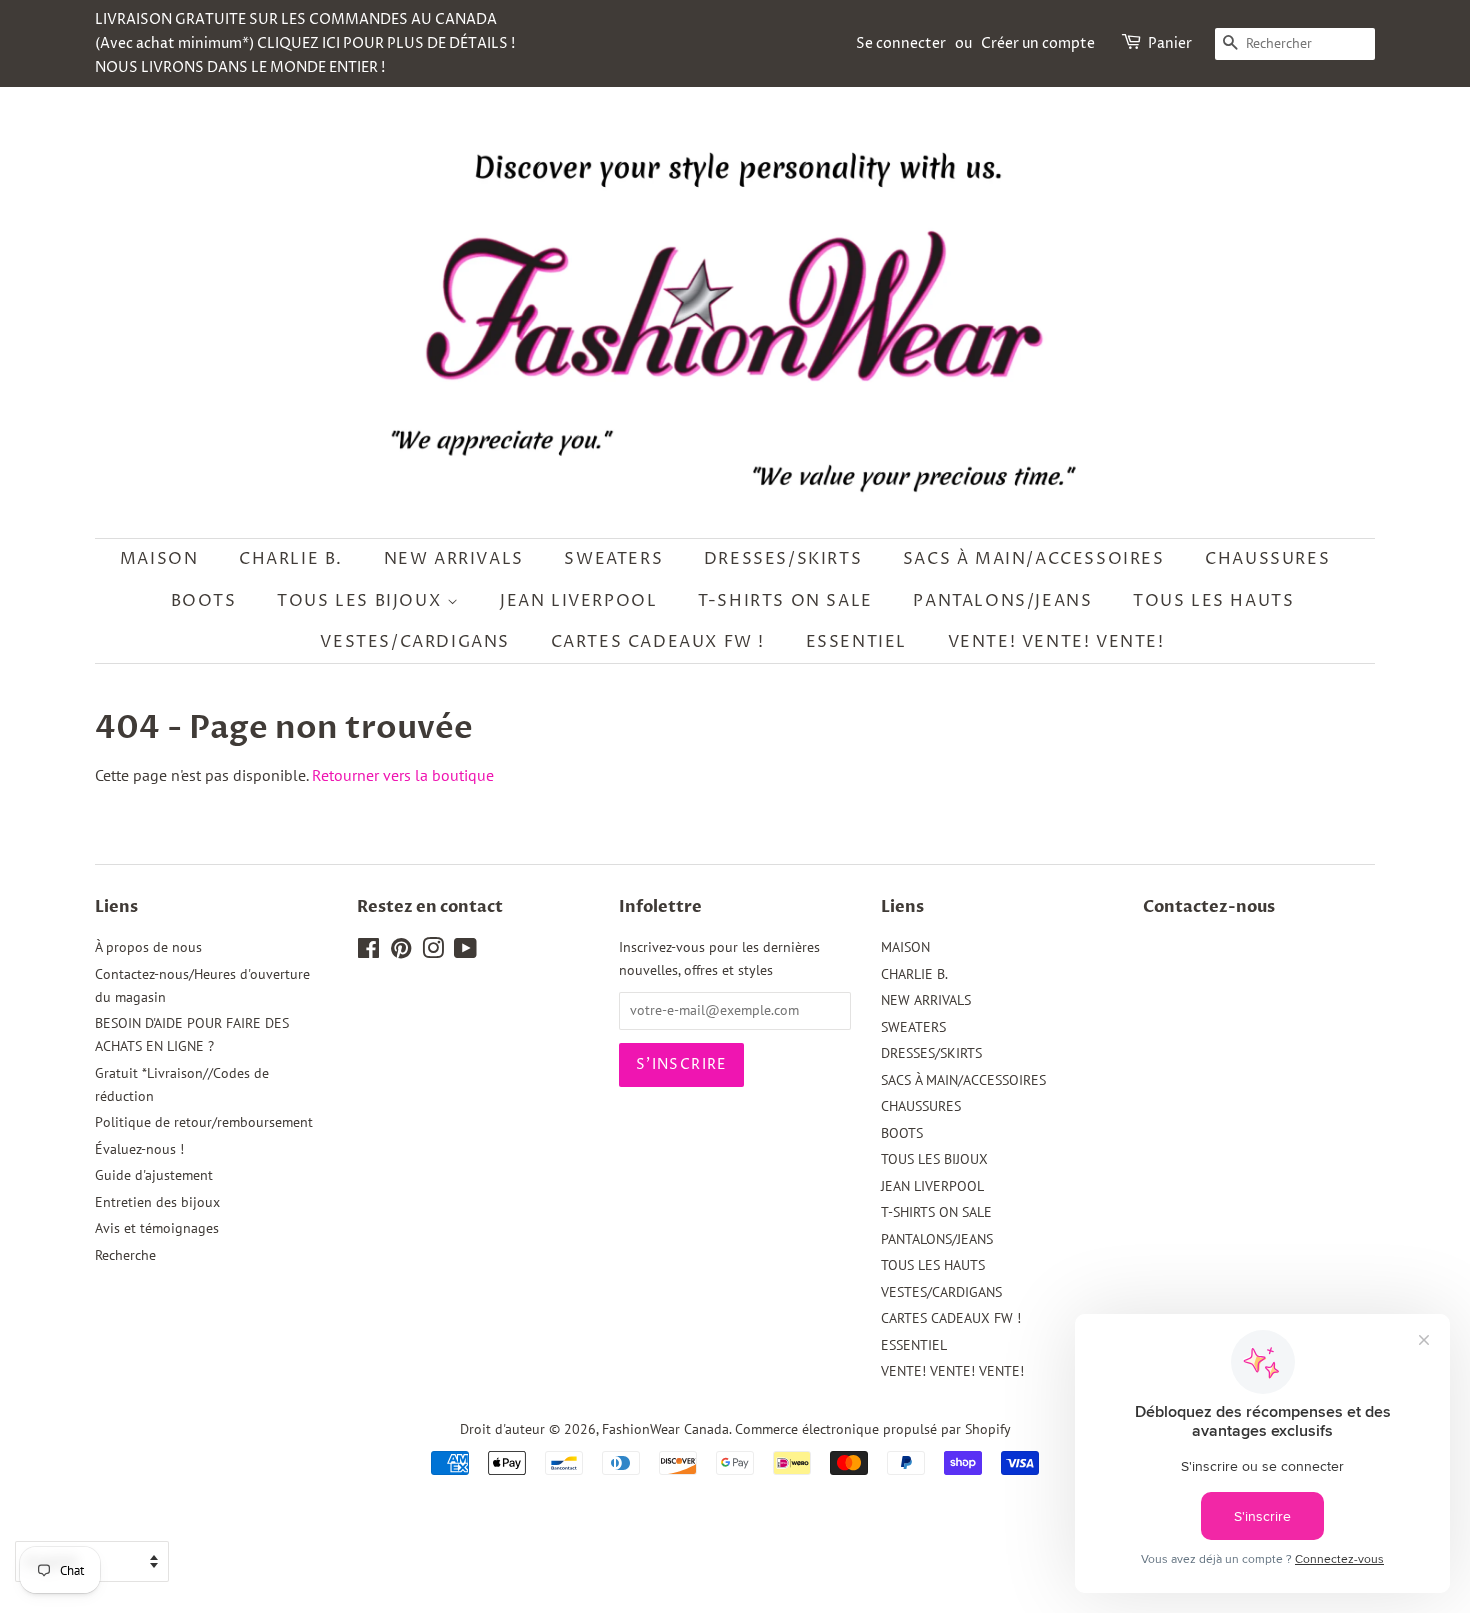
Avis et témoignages (157, 1228)
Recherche (125, 1255)
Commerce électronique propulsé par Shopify (873, 1429)
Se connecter (901, 43)
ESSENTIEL (856, 642)
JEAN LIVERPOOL (578, 601)
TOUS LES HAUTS (1213, 601)
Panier (1170, 43)
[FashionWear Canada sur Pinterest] (401, 952)
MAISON (159, 559)
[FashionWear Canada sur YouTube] (465, 952)
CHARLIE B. (291, 559)
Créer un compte (1038, 43)
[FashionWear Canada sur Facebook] (368, 952)
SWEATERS (613, 559)
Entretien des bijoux (157, 1202)
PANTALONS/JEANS (1002, 601)
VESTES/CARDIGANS (415, 642)
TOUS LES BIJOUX (362, 601)
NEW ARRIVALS (454, 559)
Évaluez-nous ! (139, 1149)
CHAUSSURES (1267, 559)
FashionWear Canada (665, 1429)
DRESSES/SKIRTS (783, 559)
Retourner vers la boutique (403, 775)
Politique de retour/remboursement (204, 1122)
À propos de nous (148, 947)
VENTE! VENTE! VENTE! (1056, 642)
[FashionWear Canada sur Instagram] (433, 952)
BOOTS (204, 601)
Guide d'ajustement (154, 1175)
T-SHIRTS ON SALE (785, 601)
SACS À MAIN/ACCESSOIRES (1034, 559)
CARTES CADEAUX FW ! (658, 642)
